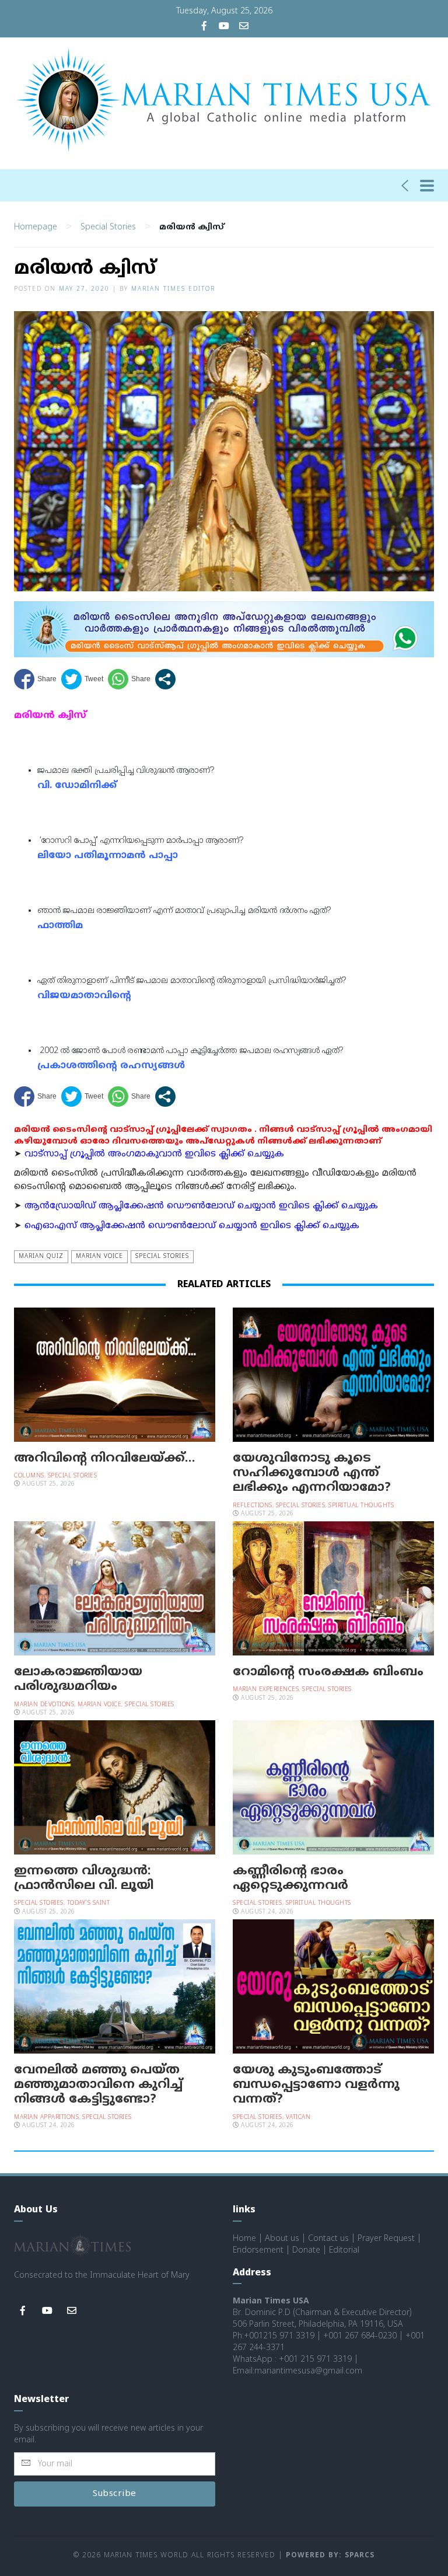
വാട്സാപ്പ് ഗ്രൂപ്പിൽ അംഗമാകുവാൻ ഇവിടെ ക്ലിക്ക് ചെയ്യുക (154, 1154)
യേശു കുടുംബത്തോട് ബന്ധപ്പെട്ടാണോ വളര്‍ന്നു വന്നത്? (316, 2085)
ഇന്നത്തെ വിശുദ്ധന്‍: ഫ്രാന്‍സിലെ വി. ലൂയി (84, 1879)
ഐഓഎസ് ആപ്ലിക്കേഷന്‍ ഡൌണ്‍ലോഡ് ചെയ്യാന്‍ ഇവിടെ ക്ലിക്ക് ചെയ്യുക (192, 1226)
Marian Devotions (44, 1705)
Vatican (298, 2117)
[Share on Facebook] (35, 679)
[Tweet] (82, 679)
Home (244, 2239)
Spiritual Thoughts (361, 1506)
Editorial (344, 2251)
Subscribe (115, 2494)
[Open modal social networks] (165, 679)
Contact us (328, 2239)
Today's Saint (89, 1903)
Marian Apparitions (46, 2117)
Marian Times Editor (173, 289)
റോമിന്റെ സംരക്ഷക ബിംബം (328, 1672)
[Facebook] (204, 27)
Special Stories (108, 227)
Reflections (253, 1506)
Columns (29, 1476)
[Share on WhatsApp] (129, 679)
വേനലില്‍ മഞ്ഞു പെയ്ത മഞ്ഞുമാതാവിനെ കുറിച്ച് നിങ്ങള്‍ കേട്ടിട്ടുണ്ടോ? (98, 2085)
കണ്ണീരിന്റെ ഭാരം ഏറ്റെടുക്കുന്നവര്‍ (290, 1879)
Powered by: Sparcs (330, 2556)
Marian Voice (99, 1256)
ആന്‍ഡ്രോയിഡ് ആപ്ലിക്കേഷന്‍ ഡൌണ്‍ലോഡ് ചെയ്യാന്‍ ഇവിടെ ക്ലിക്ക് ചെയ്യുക (201, 1206)
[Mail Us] (244, 27)
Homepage (36, 227)
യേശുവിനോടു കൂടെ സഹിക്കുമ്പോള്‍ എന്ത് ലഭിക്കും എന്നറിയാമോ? (312, 1473)
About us (282, 2239)
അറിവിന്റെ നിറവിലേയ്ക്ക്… (104, 1459)
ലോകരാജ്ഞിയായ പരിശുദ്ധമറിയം (78, 1680)
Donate (306, 2251)
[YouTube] (224, 27)
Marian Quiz (41, 1256)
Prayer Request (386, 2239)
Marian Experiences (266, 1690)
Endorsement (258, 2251)
